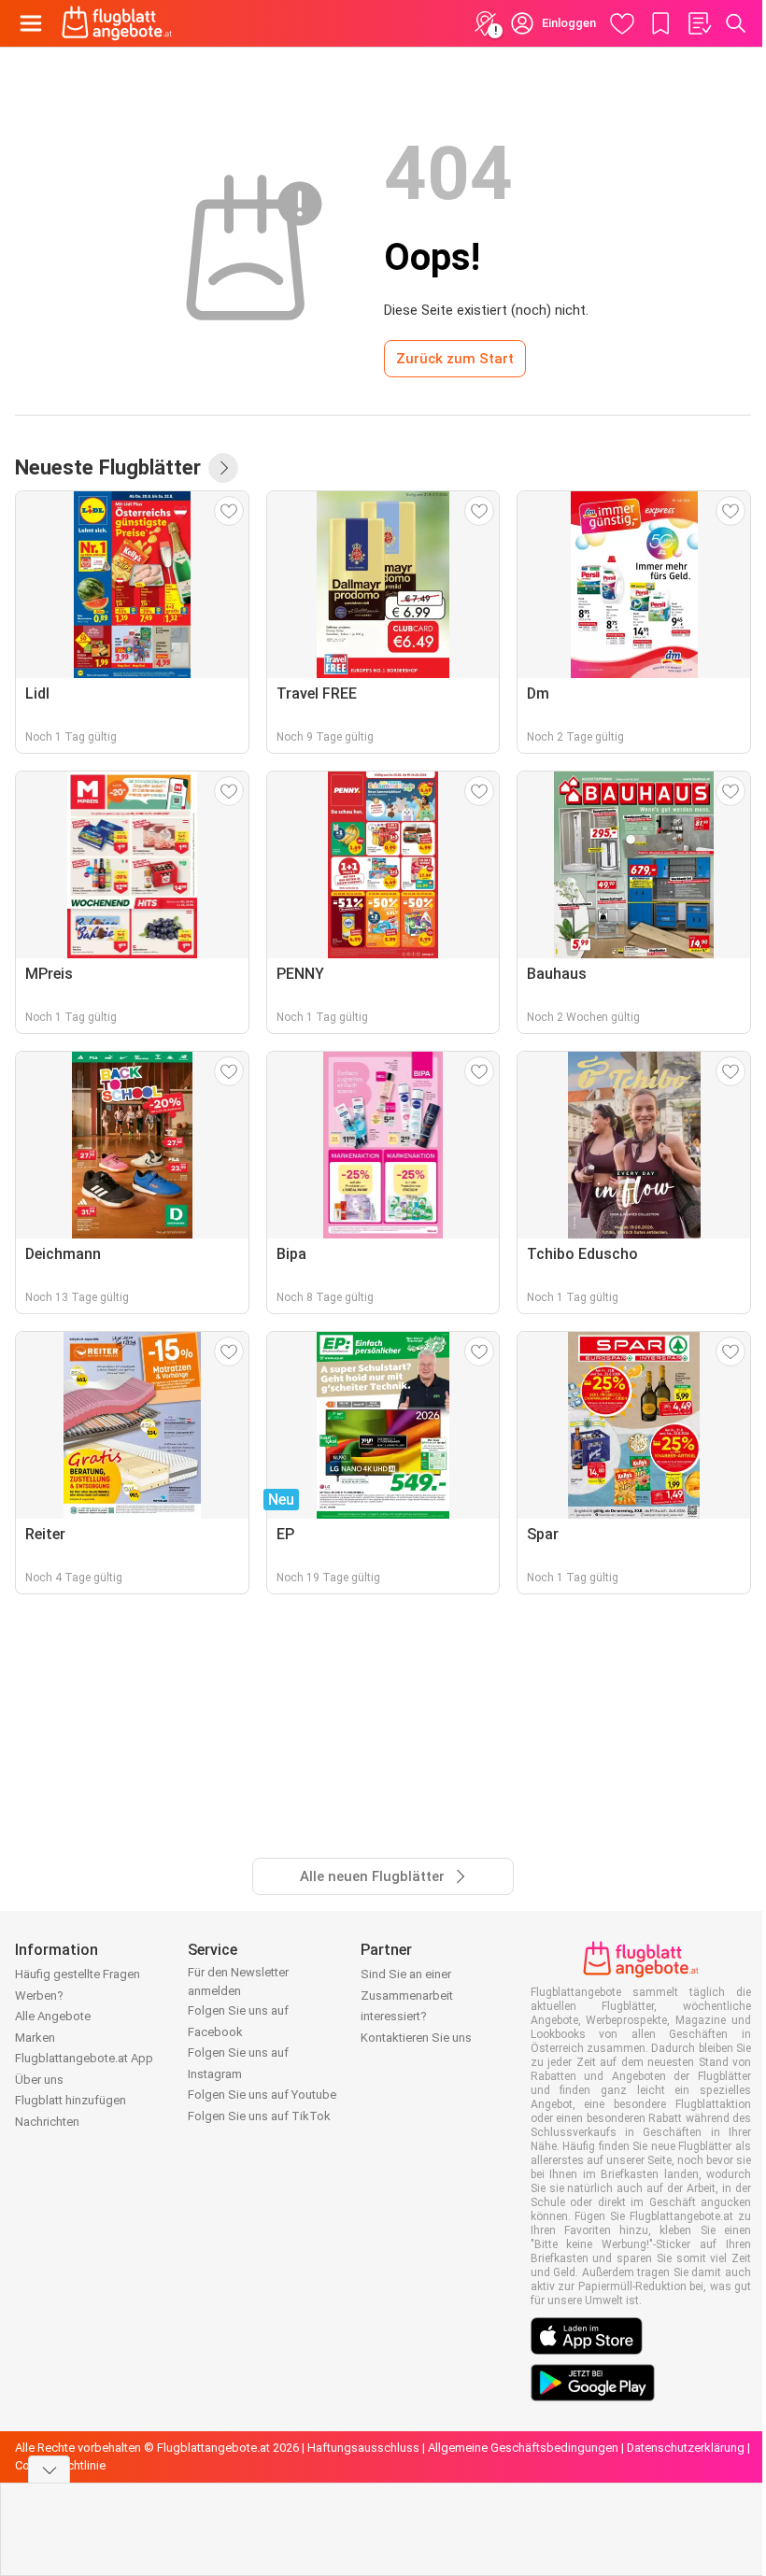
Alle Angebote (53, 2016)
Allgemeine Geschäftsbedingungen (523, 2448)
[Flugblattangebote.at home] (117, 23)
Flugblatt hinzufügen (71, 2100)
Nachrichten (47, 2122)
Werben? (39, 1996)
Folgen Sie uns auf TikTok (259, 2116)
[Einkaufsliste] (699, 23)
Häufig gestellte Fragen (78, 1974)
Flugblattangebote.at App (84, 2058)
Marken (35, 2038)
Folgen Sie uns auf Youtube (262, 2095)
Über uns (39, 2080)
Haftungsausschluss (363, 2448)
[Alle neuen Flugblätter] (223, 468)
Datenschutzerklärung (686, 2448)
